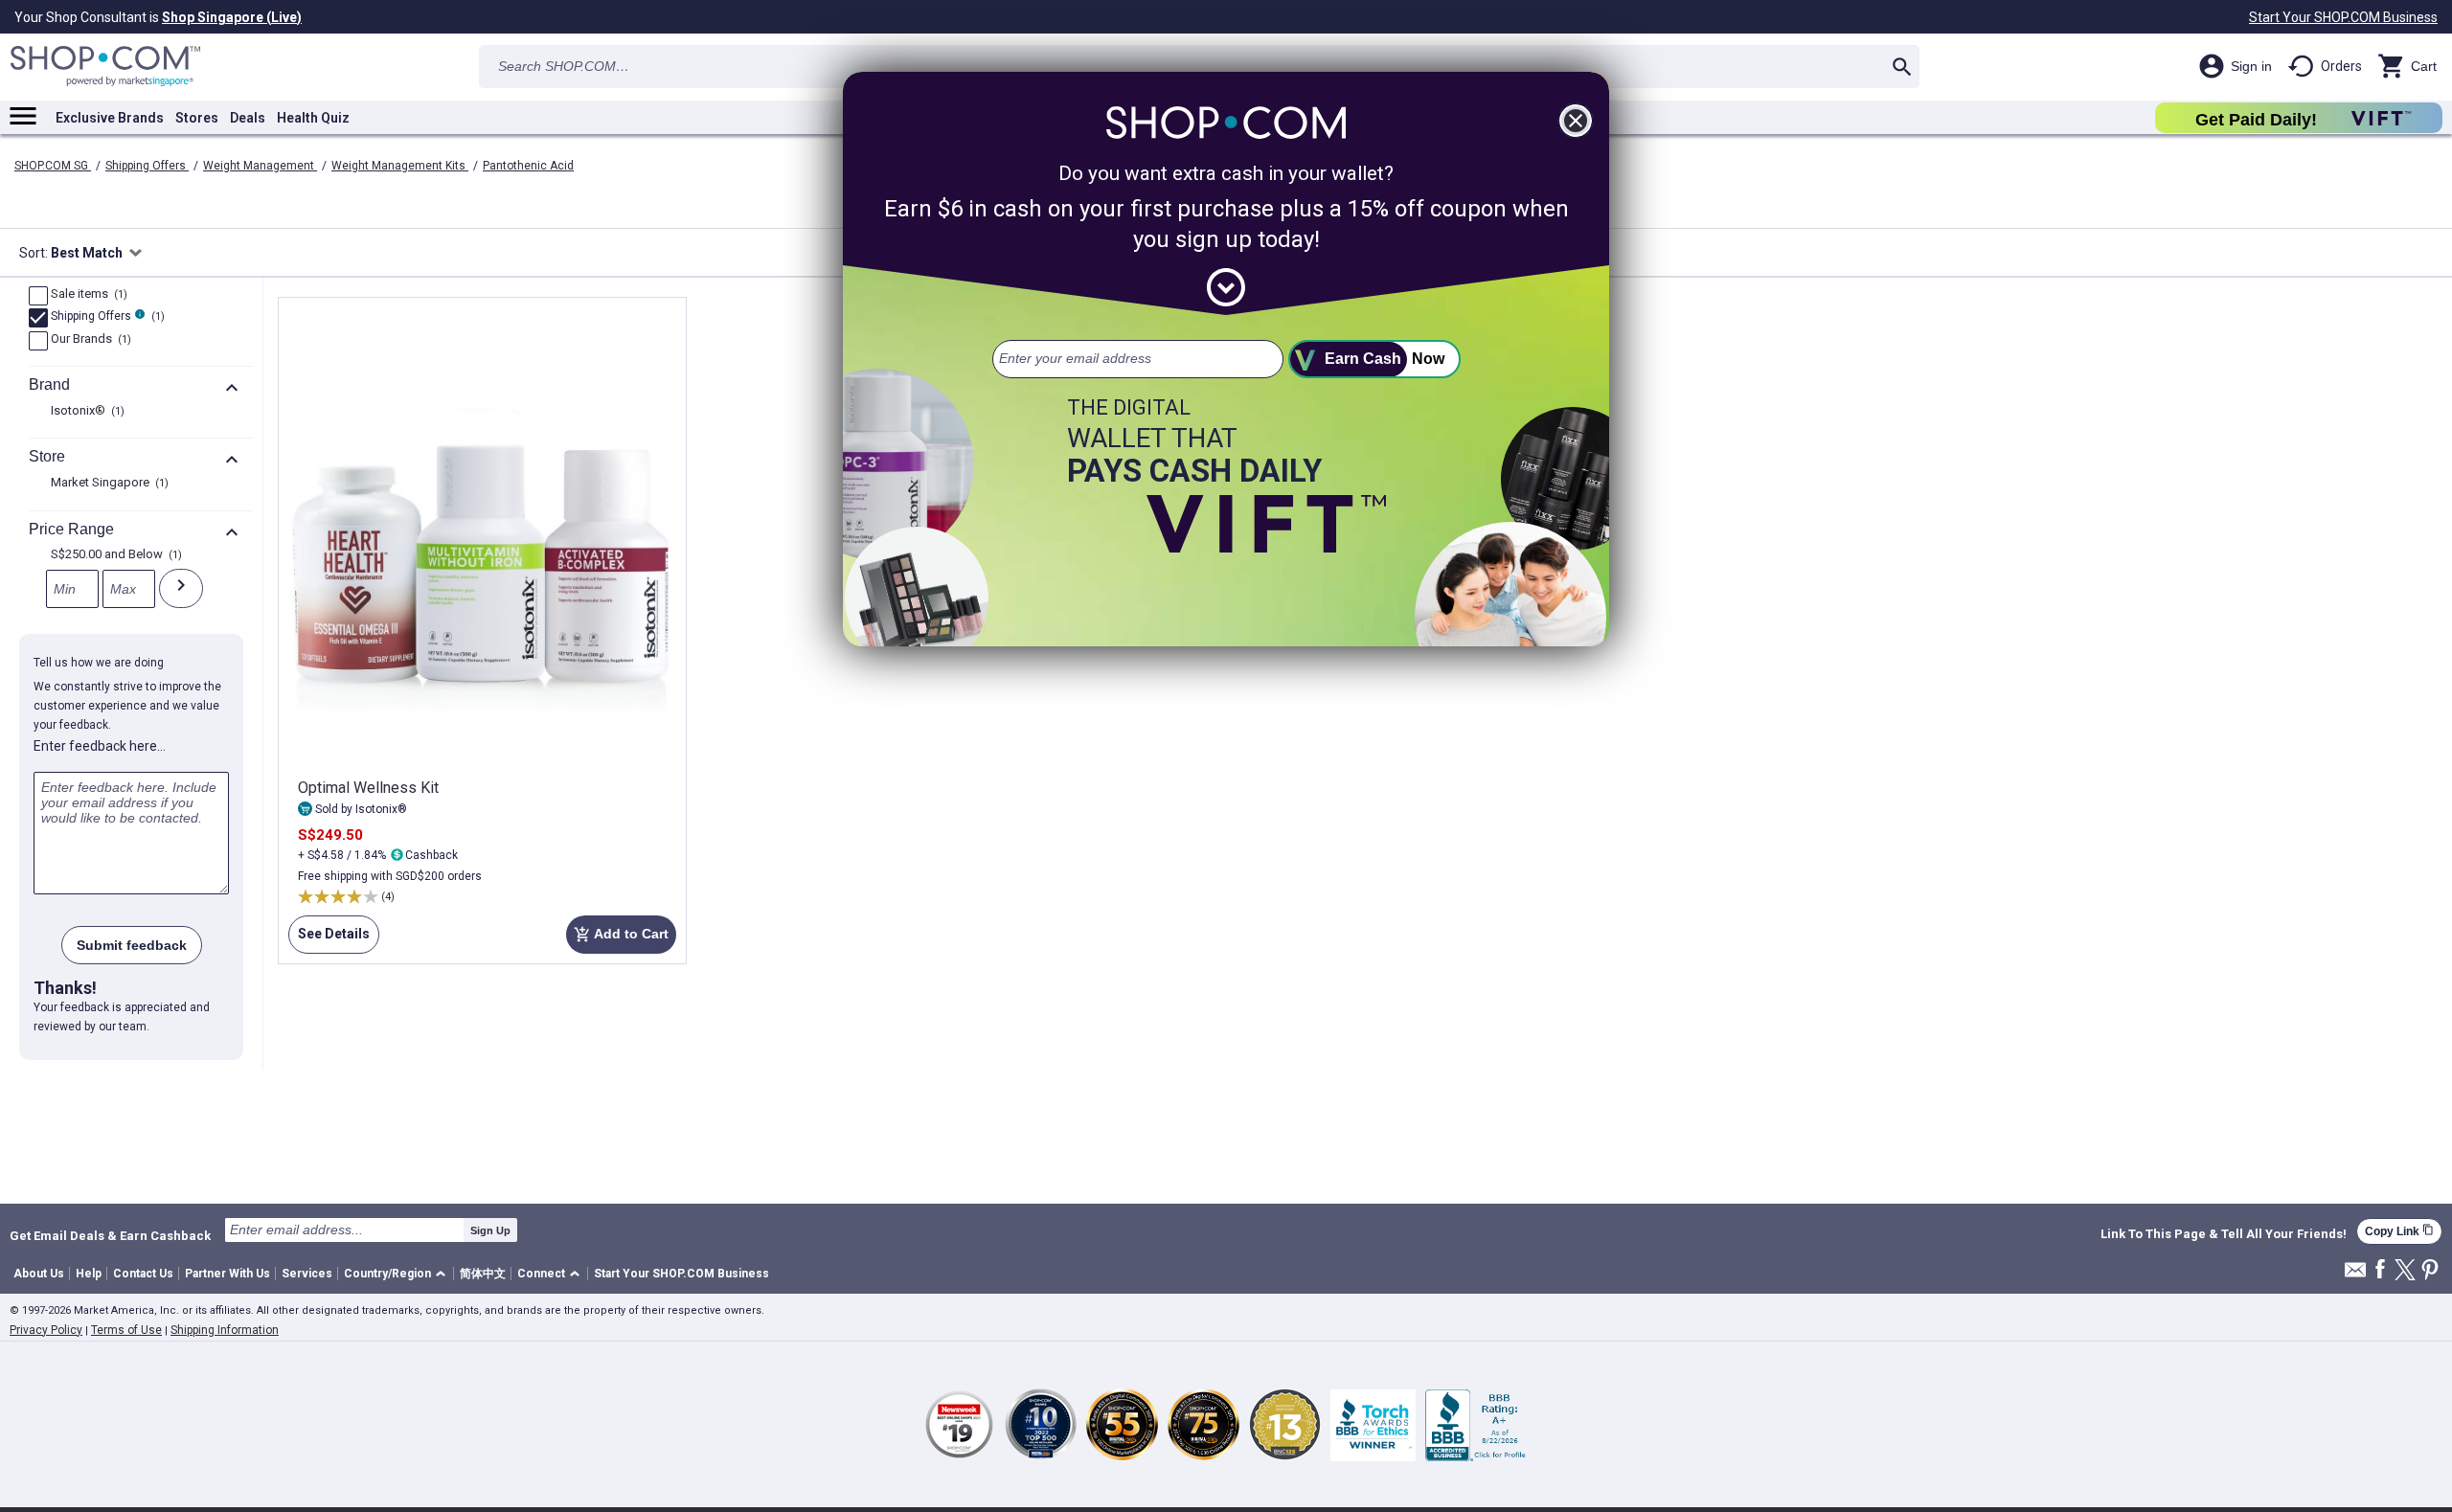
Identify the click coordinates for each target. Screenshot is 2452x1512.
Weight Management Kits (400, 166)
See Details (329, 940)
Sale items (87, 295)
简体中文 (483, 1274)
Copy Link (2399, 1231)
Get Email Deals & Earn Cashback (110, 1235)
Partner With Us (227, 1274)
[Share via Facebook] (2380, 1270)
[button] (398, 1274)
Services (307, 1274)
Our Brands (89, 340)
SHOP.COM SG (53, 166)
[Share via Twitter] (2405, 1271)
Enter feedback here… (100, 746)
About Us (39, 1274)
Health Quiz (313, 118)
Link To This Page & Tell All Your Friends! (2224, 1234)
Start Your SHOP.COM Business (2343, 17)
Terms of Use (126, 1330)
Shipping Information (225, 1330)
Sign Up (490, 1230)
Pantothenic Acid (528, 166)
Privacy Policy (46, 1330)
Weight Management (260, 166)
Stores (197, 118)
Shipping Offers (147, 166)
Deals (248, 118)
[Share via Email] (2355, 1275)
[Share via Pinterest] (2430, 1271)
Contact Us (143, 1274)
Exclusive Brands (110, 118)
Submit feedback (132, 945)
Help (89, 1274)
